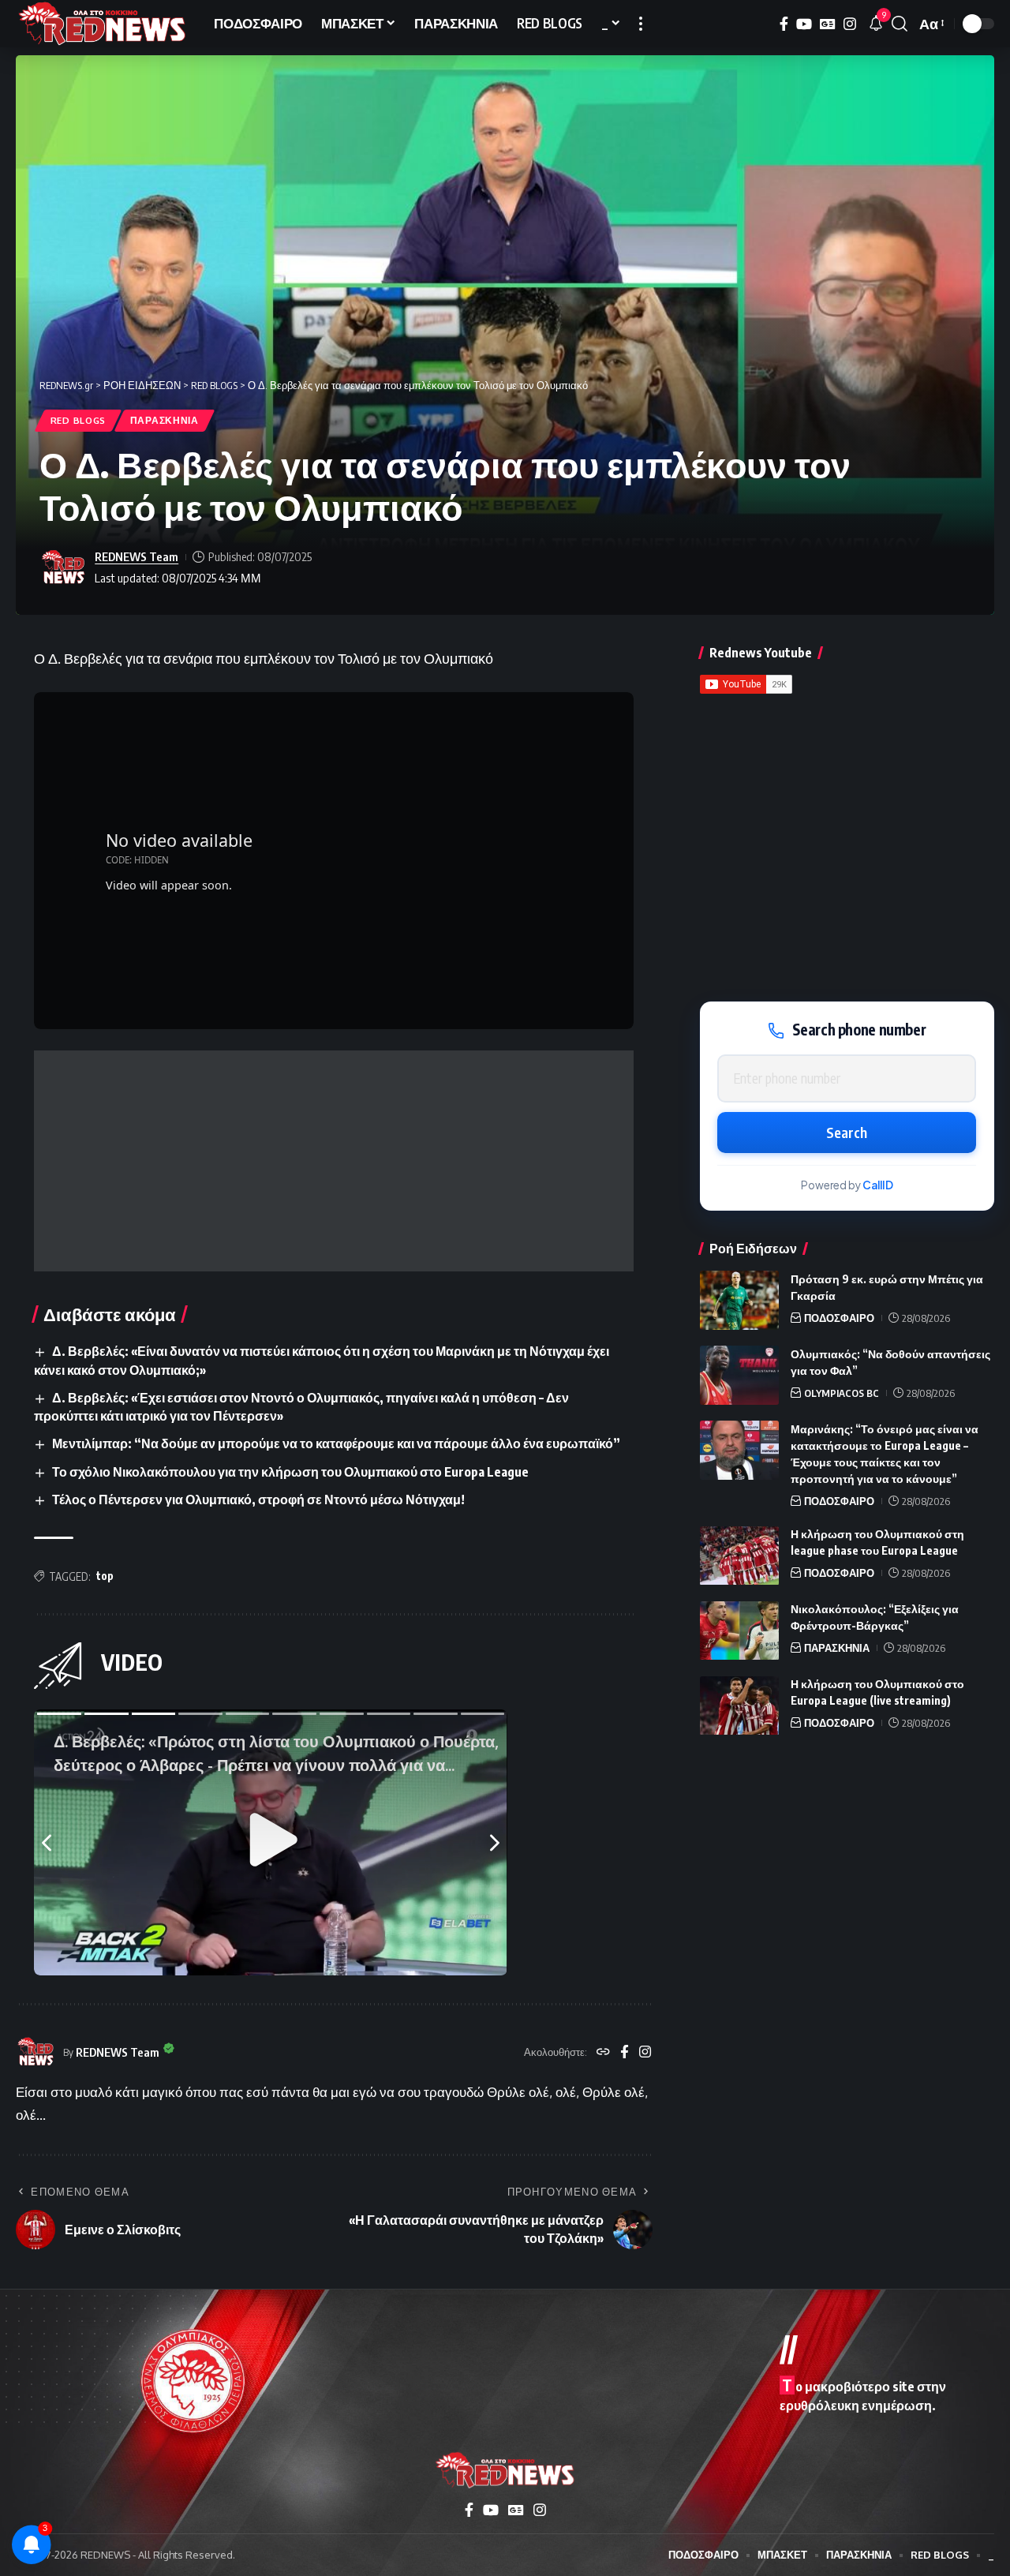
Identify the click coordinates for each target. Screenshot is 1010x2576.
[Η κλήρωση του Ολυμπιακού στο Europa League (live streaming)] (739, 1706)
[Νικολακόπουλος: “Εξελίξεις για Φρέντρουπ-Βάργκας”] (739, 1631)
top (105, 1576)
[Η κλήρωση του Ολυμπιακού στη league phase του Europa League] (739, 1556)
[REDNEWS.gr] (102, 24)
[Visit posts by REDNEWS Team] (63, 567)
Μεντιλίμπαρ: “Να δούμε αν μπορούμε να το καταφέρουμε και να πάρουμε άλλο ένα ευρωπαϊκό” (336, 1443)
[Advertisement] (334, 1161)
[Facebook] (784, 24)
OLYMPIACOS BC (842, 1393)
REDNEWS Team (137, 556)
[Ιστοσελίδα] (603, 2053)
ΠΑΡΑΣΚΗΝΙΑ (165, 420)
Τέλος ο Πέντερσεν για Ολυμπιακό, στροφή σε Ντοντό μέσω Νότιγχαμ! (258, 1500)
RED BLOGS (78, 420)
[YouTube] (804, 24)
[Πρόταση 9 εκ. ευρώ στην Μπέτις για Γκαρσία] (739, 1300)
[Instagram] (850, 24)
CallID (878, 1185)
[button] (641, 24)
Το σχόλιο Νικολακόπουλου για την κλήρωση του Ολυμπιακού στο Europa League (290, 1472)
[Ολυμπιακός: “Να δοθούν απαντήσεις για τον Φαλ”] (739, 1375)
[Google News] (828, 24)
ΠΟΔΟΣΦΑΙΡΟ (839, 1318)
